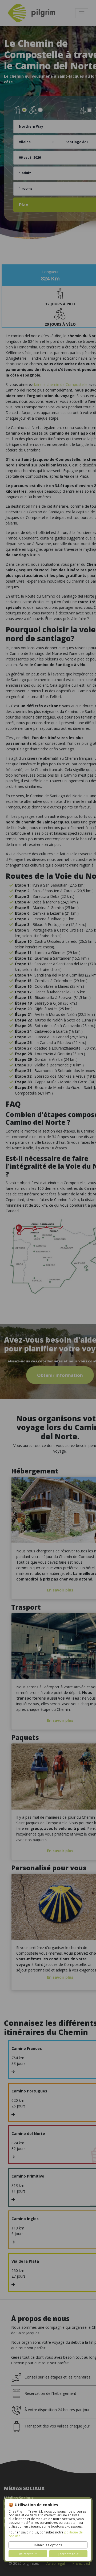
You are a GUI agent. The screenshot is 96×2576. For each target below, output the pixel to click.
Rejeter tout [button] (28, 2554)
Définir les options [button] (48, 2545)
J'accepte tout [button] (68, 2554)
